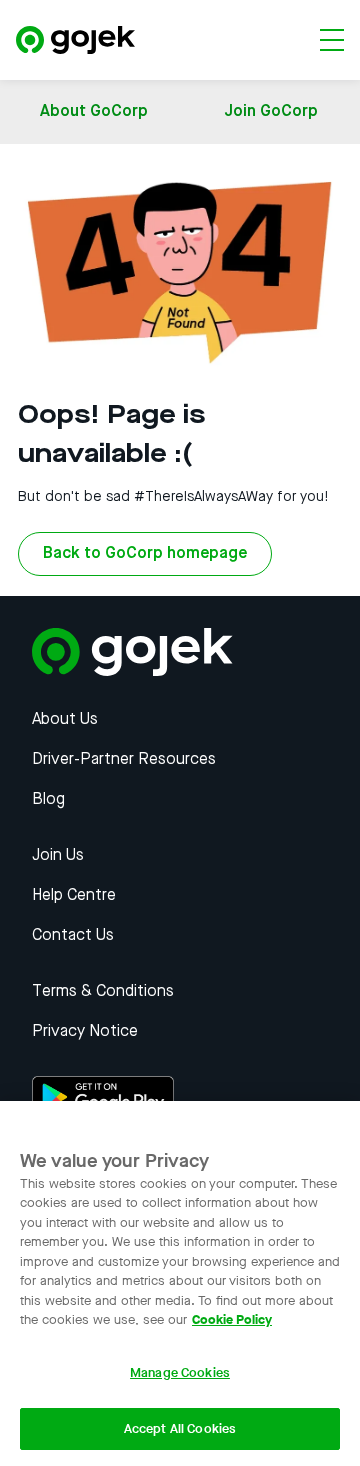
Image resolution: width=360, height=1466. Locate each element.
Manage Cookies (180, 1372)
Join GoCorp (271, 112)
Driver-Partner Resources (124, 760)
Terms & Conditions (103, 992)
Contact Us (73, 936)
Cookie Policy (232, 1319)
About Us (65, 720)
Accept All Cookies (180, 1428)
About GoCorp (94, 112)
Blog (48, 800)
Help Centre (74, 896)
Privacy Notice (85, 1032)
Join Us (58, 856)
